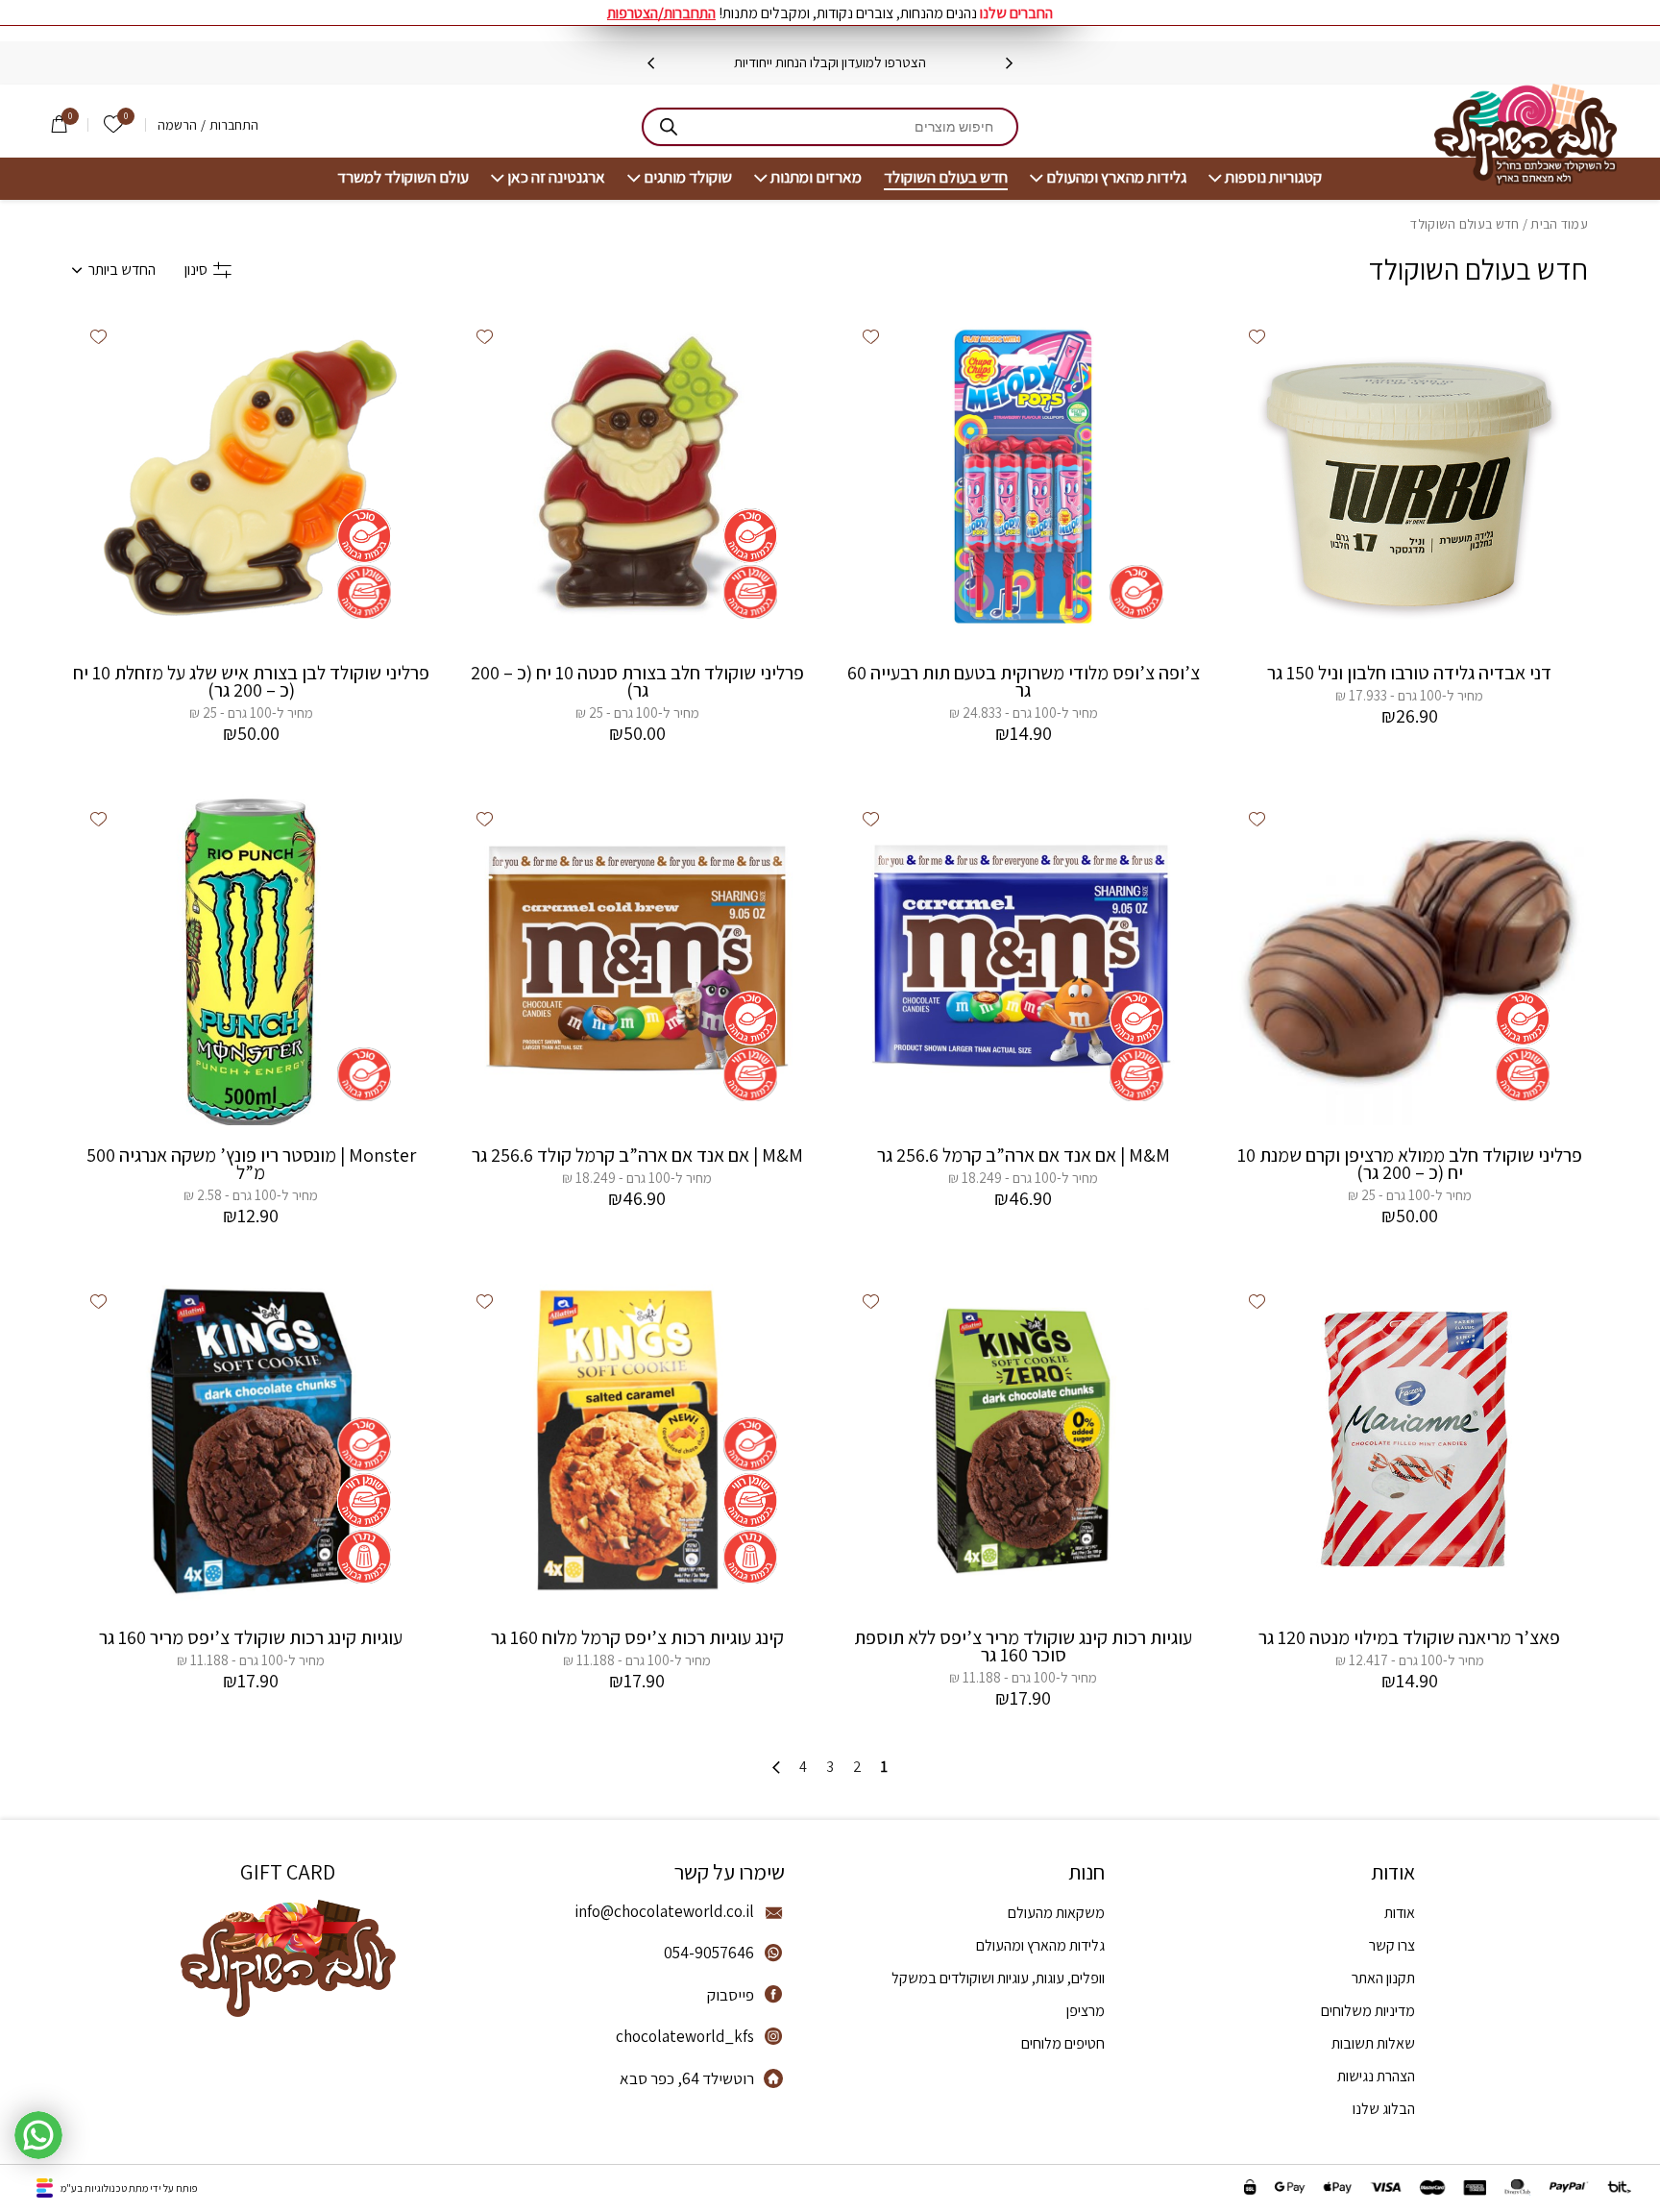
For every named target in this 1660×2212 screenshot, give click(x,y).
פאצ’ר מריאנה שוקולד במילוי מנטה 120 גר (1409, 1637)
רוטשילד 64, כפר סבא (687, 2078)
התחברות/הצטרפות (661, 13)
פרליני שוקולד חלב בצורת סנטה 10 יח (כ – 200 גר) (637, 681)
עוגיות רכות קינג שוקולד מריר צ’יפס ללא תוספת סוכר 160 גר (1023, 1646)
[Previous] (1009, 63)
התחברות (234, 125)
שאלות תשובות (1373, 2043)
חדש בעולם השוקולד (946, 177)
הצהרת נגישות (1376, 2076)
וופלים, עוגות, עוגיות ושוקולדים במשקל (998, 1978)
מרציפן (1086, 2011)
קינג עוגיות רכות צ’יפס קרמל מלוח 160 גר (637, 1637)
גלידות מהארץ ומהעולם (1116, 177)
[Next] (651, 63)
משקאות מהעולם (1056, 1913)
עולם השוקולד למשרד (403, 177)
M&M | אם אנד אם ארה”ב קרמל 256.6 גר (1024, 1155)
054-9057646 (709, 1953)
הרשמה (177, 125)
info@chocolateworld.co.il (664, 1911)
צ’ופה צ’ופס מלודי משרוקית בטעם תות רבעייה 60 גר (1024, 681)
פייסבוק (731, 1995)
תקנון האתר (1383, 1978)
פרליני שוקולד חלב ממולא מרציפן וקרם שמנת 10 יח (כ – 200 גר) (1410, 1164)
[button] (1257, 336)
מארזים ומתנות (816, 177)
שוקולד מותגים (688, 177)
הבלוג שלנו (1384, 2109)
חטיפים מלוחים (1063, 2043)
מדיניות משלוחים (1368, 2011)
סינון (196, 270)
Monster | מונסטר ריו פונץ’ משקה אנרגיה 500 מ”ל (251, 1164)
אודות (1400, 1913)
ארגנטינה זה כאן (556, 177)
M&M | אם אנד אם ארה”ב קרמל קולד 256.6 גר (637, 1155)
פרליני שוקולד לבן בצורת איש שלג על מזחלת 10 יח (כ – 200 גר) (251, 681)
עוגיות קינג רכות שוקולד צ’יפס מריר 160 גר (251, 1637)
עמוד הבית (1559, 224)
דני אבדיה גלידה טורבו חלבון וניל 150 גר (1409, 673)
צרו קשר (1392, 1945)
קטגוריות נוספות (1273, 177)
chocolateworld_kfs (685, 2036)
